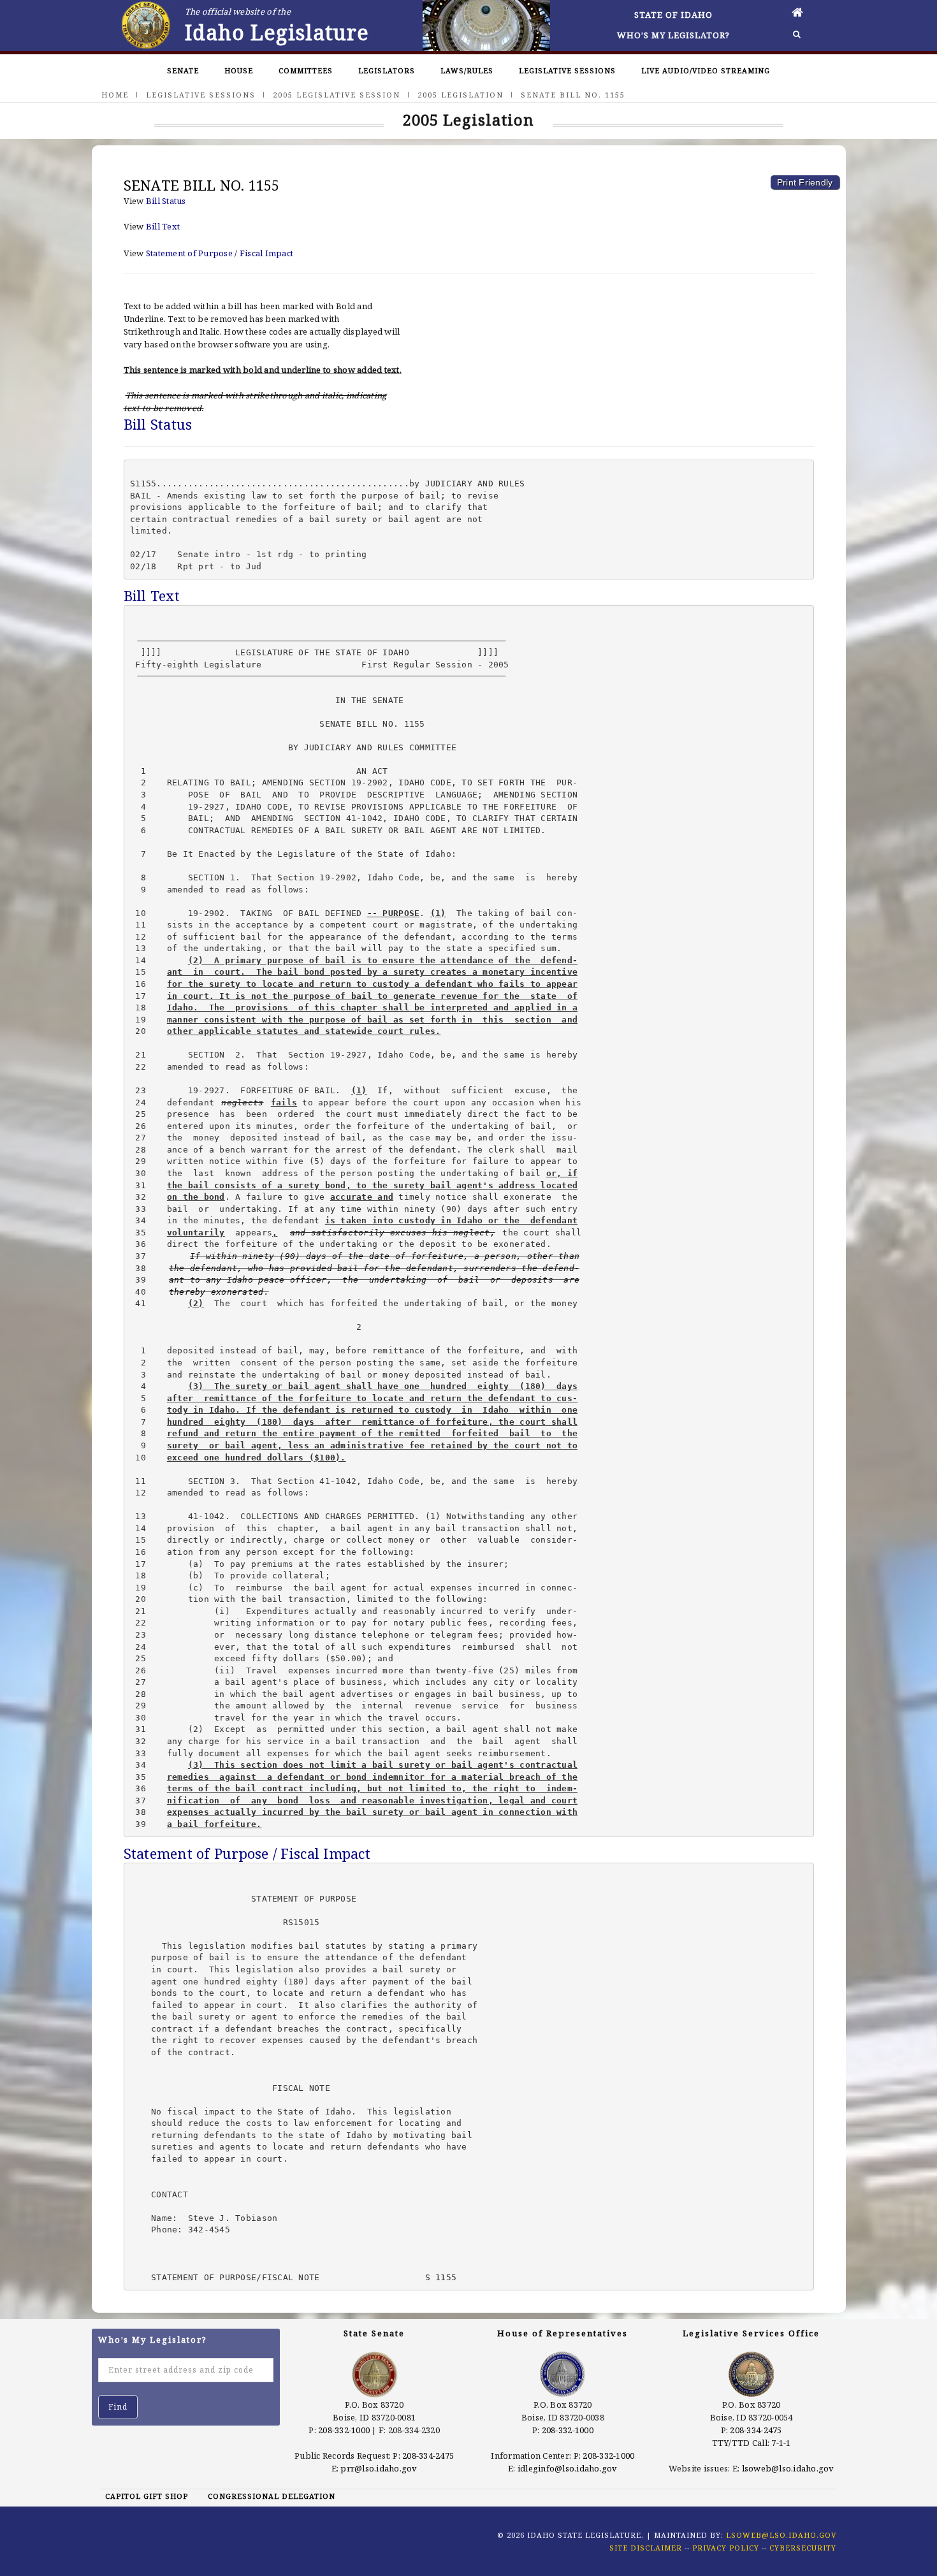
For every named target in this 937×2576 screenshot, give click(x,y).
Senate (183, 70)
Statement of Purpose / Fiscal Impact (220, 253)
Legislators (387, 70)
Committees (306, 70)
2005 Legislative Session (337, 95)
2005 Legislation (461, 95)
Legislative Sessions (567, 70)
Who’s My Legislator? (673, 35)
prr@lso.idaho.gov (379, 2468)
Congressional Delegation (272, 2496)
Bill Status (166, 201)
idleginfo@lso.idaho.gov (568, 2468)
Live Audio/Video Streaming (706, 70)
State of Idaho (673, 15)
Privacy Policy (726, 2548)
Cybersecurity (803, 2548)
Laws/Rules (467, 70)
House (239, 70)
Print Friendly (805, 182)
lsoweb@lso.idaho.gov (788, 2468)
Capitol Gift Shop (147, 2496)
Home (115, 95)
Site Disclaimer (646, 2548)
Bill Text (163, 226)
